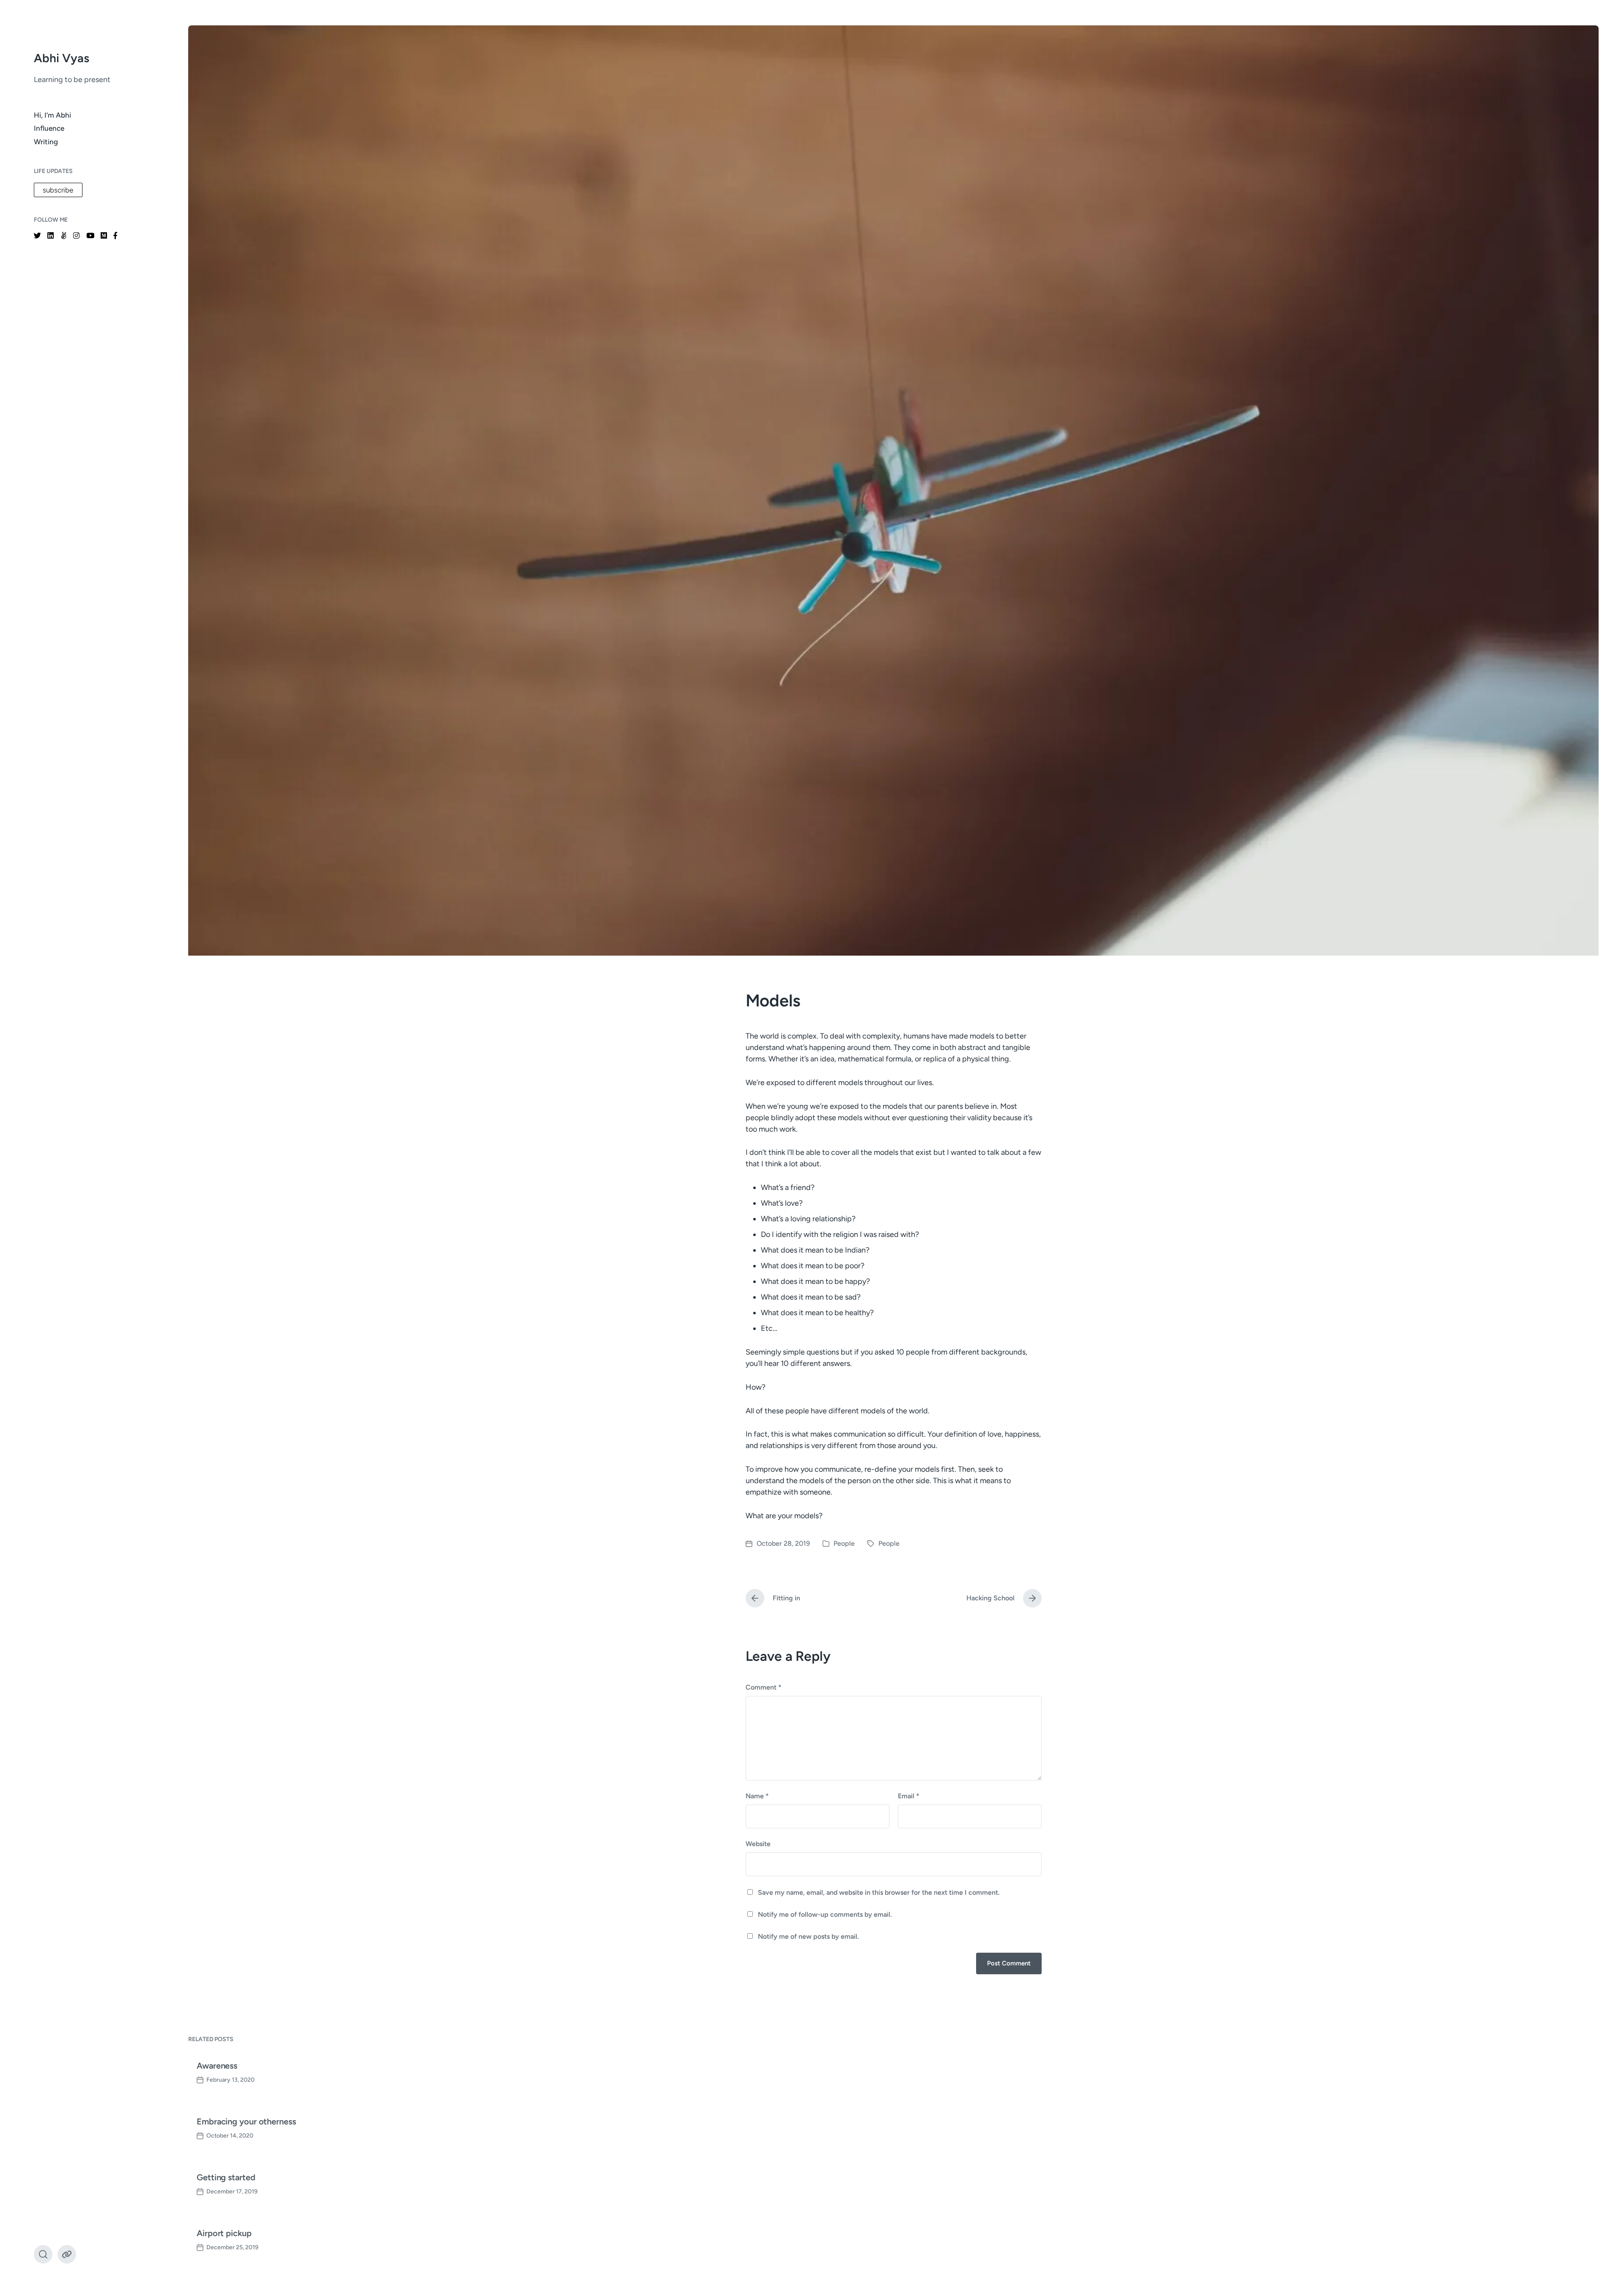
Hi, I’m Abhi (52, 115)
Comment (764, 1687)
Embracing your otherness (246, 2121)
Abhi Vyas (62, 58)
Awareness (217, 2066)
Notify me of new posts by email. (808, 1936)
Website (758, 1844)
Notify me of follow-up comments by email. (825, 1914)
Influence (49, 128)
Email (909, 1796)
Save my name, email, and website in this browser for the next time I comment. (879, 1892)
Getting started (226, 2177)
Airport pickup (224, 2233)
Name (757, 1796)
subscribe (58, 190)
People (844, 1543)
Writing (46, 142)
